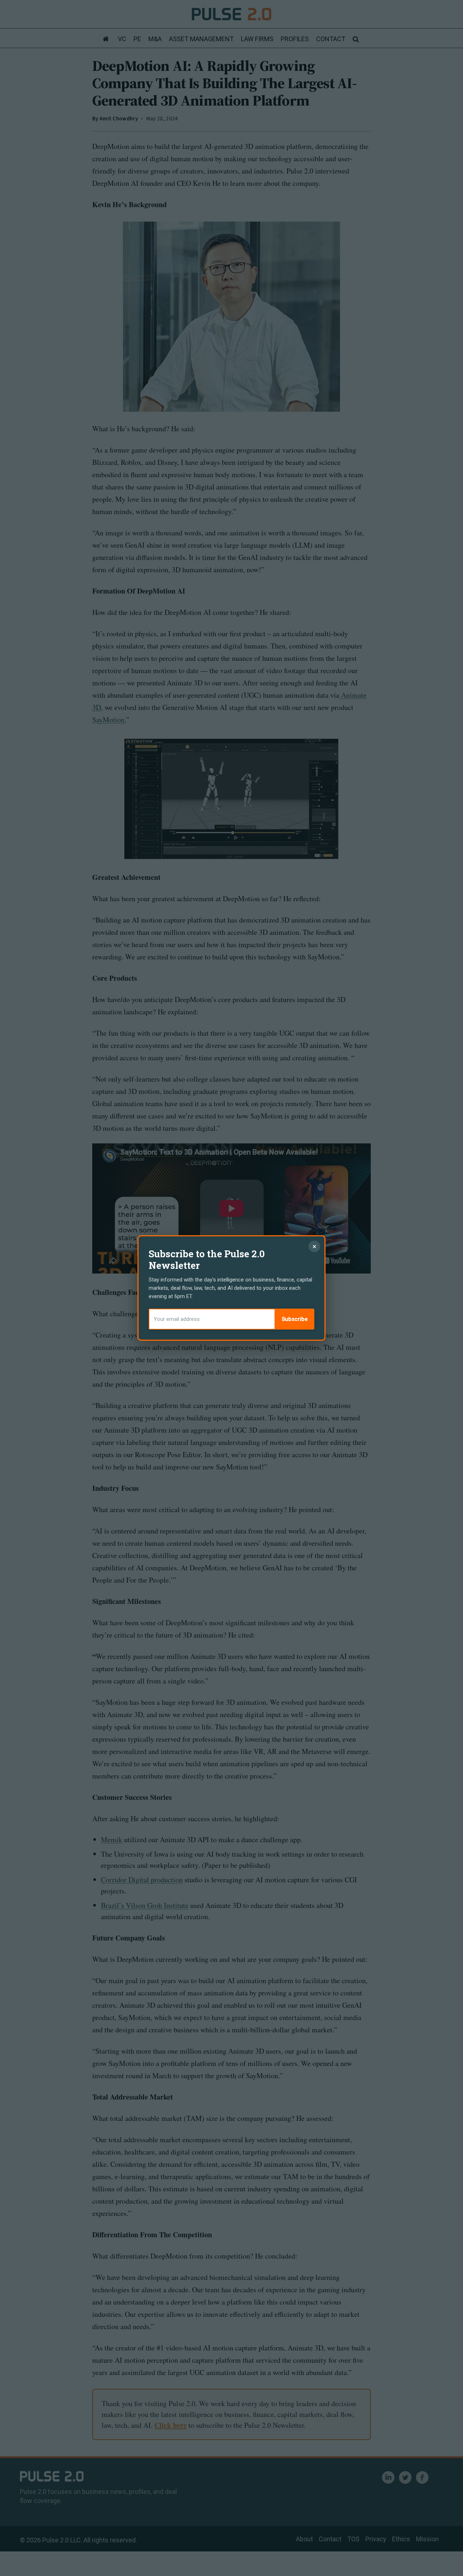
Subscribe (295, 1319)
